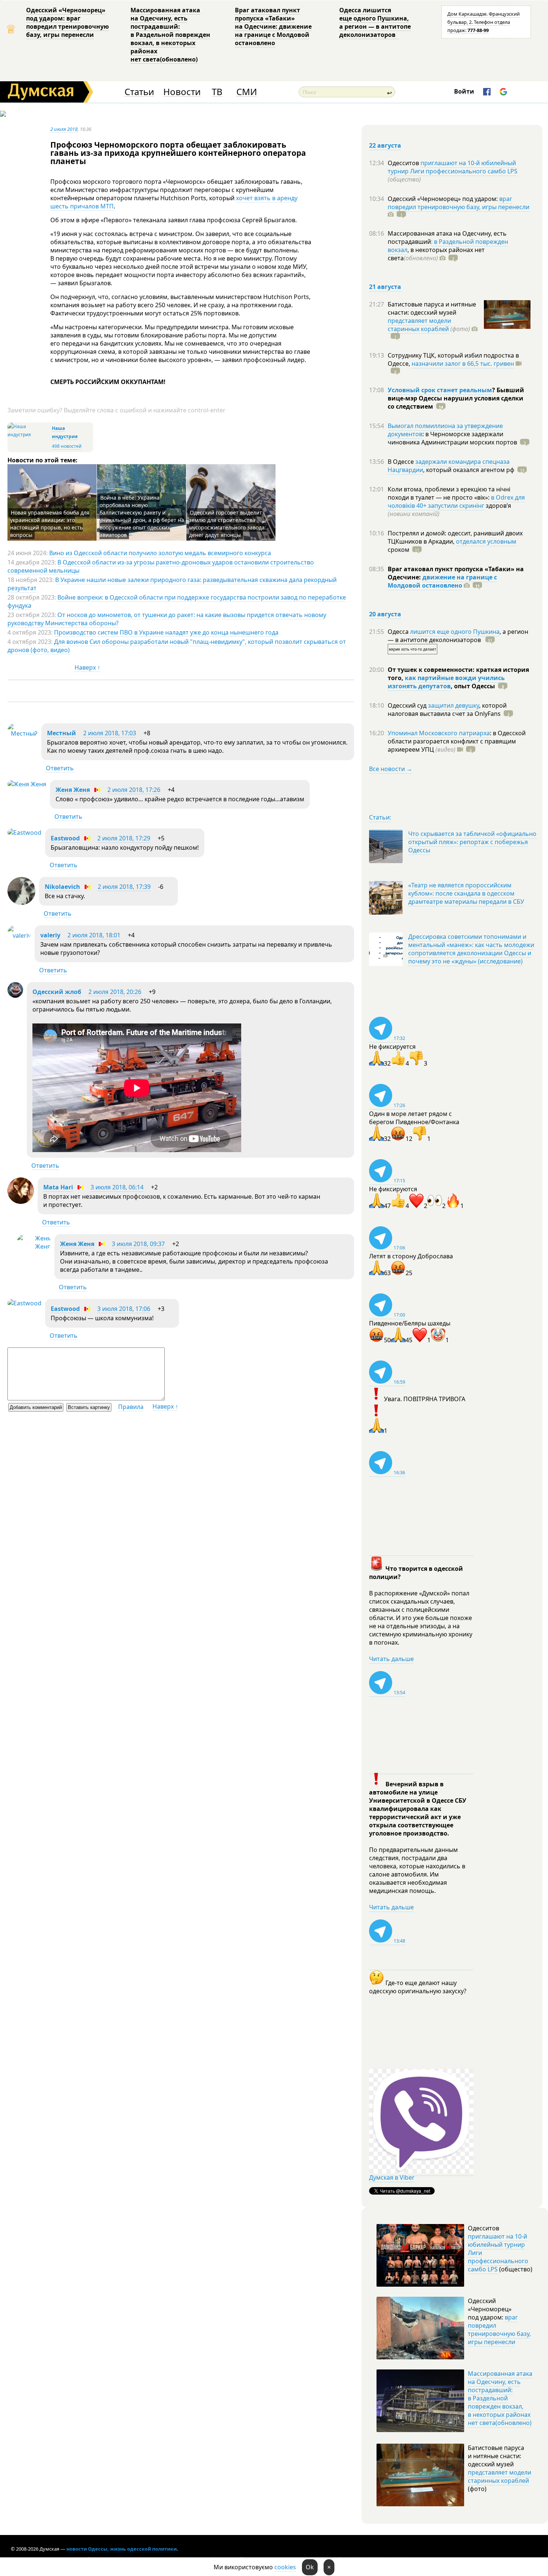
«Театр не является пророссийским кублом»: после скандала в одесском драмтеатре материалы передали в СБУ (466, 893)
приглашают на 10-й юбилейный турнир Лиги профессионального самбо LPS (453, 167)
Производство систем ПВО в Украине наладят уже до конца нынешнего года (166, 632)
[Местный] (23, 733)
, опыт (473, 686)
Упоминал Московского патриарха (439, 733)
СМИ (247, 92)
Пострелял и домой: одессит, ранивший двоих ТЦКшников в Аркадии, (455, 537)
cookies (285, 2567)
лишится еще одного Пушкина (455, 632)
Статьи (139, 92)
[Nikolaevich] (21, 903)
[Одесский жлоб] (15, 996)
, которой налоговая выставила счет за (447, 710)
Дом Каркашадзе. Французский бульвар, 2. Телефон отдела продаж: (484, 22)
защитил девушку (453, 705)
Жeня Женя (73, 790)
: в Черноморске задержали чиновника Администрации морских (452, 438)
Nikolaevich (62, 887)
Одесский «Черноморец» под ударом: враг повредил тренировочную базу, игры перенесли (67, 22)
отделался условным (486, 541)
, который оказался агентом (469, 470)
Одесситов (404, 163)
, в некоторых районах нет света (436, 254)
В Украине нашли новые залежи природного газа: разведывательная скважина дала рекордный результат (172, 584)
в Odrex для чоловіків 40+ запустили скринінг (456, 501)
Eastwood (65, 838)
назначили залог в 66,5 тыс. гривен (463, 364)
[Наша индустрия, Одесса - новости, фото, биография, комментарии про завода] (29, 435)
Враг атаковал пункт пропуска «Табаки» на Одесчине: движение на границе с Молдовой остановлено (273, 26)
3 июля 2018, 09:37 (138, 1244)
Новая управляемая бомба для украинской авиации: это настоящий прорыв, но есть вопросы (50, 524)
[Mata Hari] (21, 1202)
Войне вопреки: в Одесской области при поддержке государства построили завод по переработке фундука (177, 601)
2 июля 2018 (64, 129)
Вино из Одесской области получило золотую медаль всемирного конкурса (160, 553)
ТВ (217, 92)
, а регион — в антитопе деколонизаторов (458, 636)
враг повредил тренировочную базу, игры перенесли (459, 203)
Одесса (399, 632)
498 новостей (67, 446)
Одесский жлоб (57, 992)
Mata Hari (58, 1187)
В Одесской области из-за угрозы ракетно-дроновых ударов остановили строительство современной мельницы (161, 566)
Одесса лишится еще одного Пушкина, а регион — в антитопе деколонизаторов (375, 22)
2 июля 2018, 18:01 (94, 935)
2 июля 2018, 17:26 (134, 790)
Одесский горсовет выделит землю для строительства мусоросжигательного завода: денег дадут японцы (228, 524)
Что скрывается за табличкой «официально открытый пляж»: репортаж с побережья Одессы (472, 842)
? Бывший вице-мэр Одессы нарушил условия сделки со (456, 398)
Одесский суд (408, 705)
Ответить (60, 768)
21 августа (385, 287)
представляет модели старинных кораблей (419, 325)
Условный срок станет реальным (440, 390)
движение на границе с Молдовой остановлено (442, 581)
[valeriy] (19, 935)
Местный (62, 733)
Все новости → (391, 769)
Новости (182, 92)
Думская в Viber (392, 2177)
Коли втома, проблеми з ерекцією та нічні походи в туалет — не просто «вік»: (449, 493)
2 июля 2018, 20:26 (115, 992)
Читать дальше (391, 1659)
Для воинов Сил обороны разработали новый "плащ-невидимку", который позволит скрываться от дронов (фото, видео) (177, 646)
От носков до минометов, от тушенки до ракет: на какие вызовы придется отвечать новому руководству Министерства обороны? (167, 619)
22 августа (385, 145)
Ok (310, 2567)
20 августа (385, 614)
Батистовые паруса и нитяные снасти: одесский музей (432, 308)
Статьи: (380, 817)
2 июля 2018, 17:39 (124, 887)
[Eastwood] (24, 833)
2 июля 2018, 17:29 (124, 838)
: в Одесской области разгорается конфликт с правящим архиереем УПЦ (457, 741)
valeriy (50, 935)
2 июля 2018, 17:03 (110, 733)
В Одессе (401, 462)
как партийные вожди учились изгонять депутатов (446, 682)
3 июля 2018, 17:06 (124, 1309)
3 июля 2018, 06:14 (117, 1187)
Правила (131, 1407)
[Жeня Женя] (27, 784)
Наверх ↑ (87, 667)
